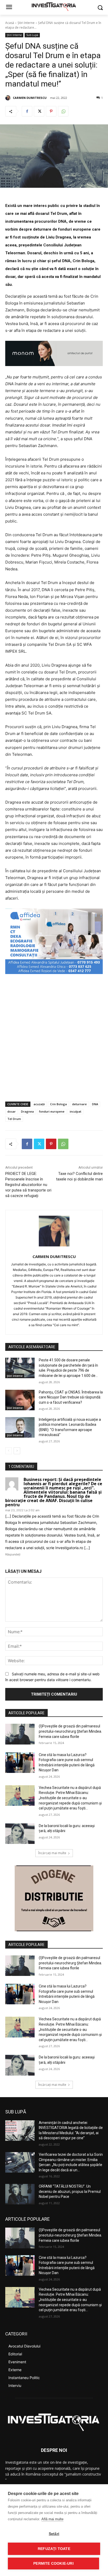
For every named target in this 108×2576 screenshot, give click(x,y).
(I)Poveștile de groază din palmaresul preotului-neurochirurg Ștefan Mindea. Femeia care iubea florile (70, 1731)
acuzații (39, 1104)
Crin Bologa (58, 1104)
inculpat (75, 1111)
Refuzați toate (54, 2549)
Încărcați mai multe (52, 1853)
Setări (54, 2534)
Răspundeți (13, 1554)
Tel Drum (14, 1119)
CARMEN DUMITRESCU (30, 98)
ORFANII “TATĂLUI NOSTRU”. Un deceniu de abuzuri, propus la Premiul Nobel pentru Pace (70, 2191)
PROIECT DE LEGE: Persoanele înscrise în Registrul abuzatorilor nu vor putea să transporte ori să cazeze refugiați (28, 1185)
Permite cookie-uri (53, 2564)
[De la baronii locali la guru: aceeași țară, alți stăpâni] (20, 1834)
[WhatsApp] (63, 111)
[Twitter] (39, 111)
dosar (12, 1111)
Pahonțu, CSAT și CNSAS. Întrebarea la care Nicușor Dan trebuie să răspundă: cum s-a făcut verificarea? (71, 1397)
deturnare (79, 1104)
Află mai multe (52, 2519)
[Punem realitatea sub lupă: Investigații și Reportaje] (54, 6)
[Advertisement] (54, 1038)
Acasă (10, 23)
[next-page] (17, 1451)
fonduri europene (52, 1111)
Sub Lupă (32, 35)
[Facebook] (27, 111)
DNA (95, 1104)
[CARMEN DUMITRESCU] (9, 98)
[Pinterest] (51, 111)
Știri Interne (26, 23)
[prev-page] (9, 1451)
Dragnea (27, 1111)
